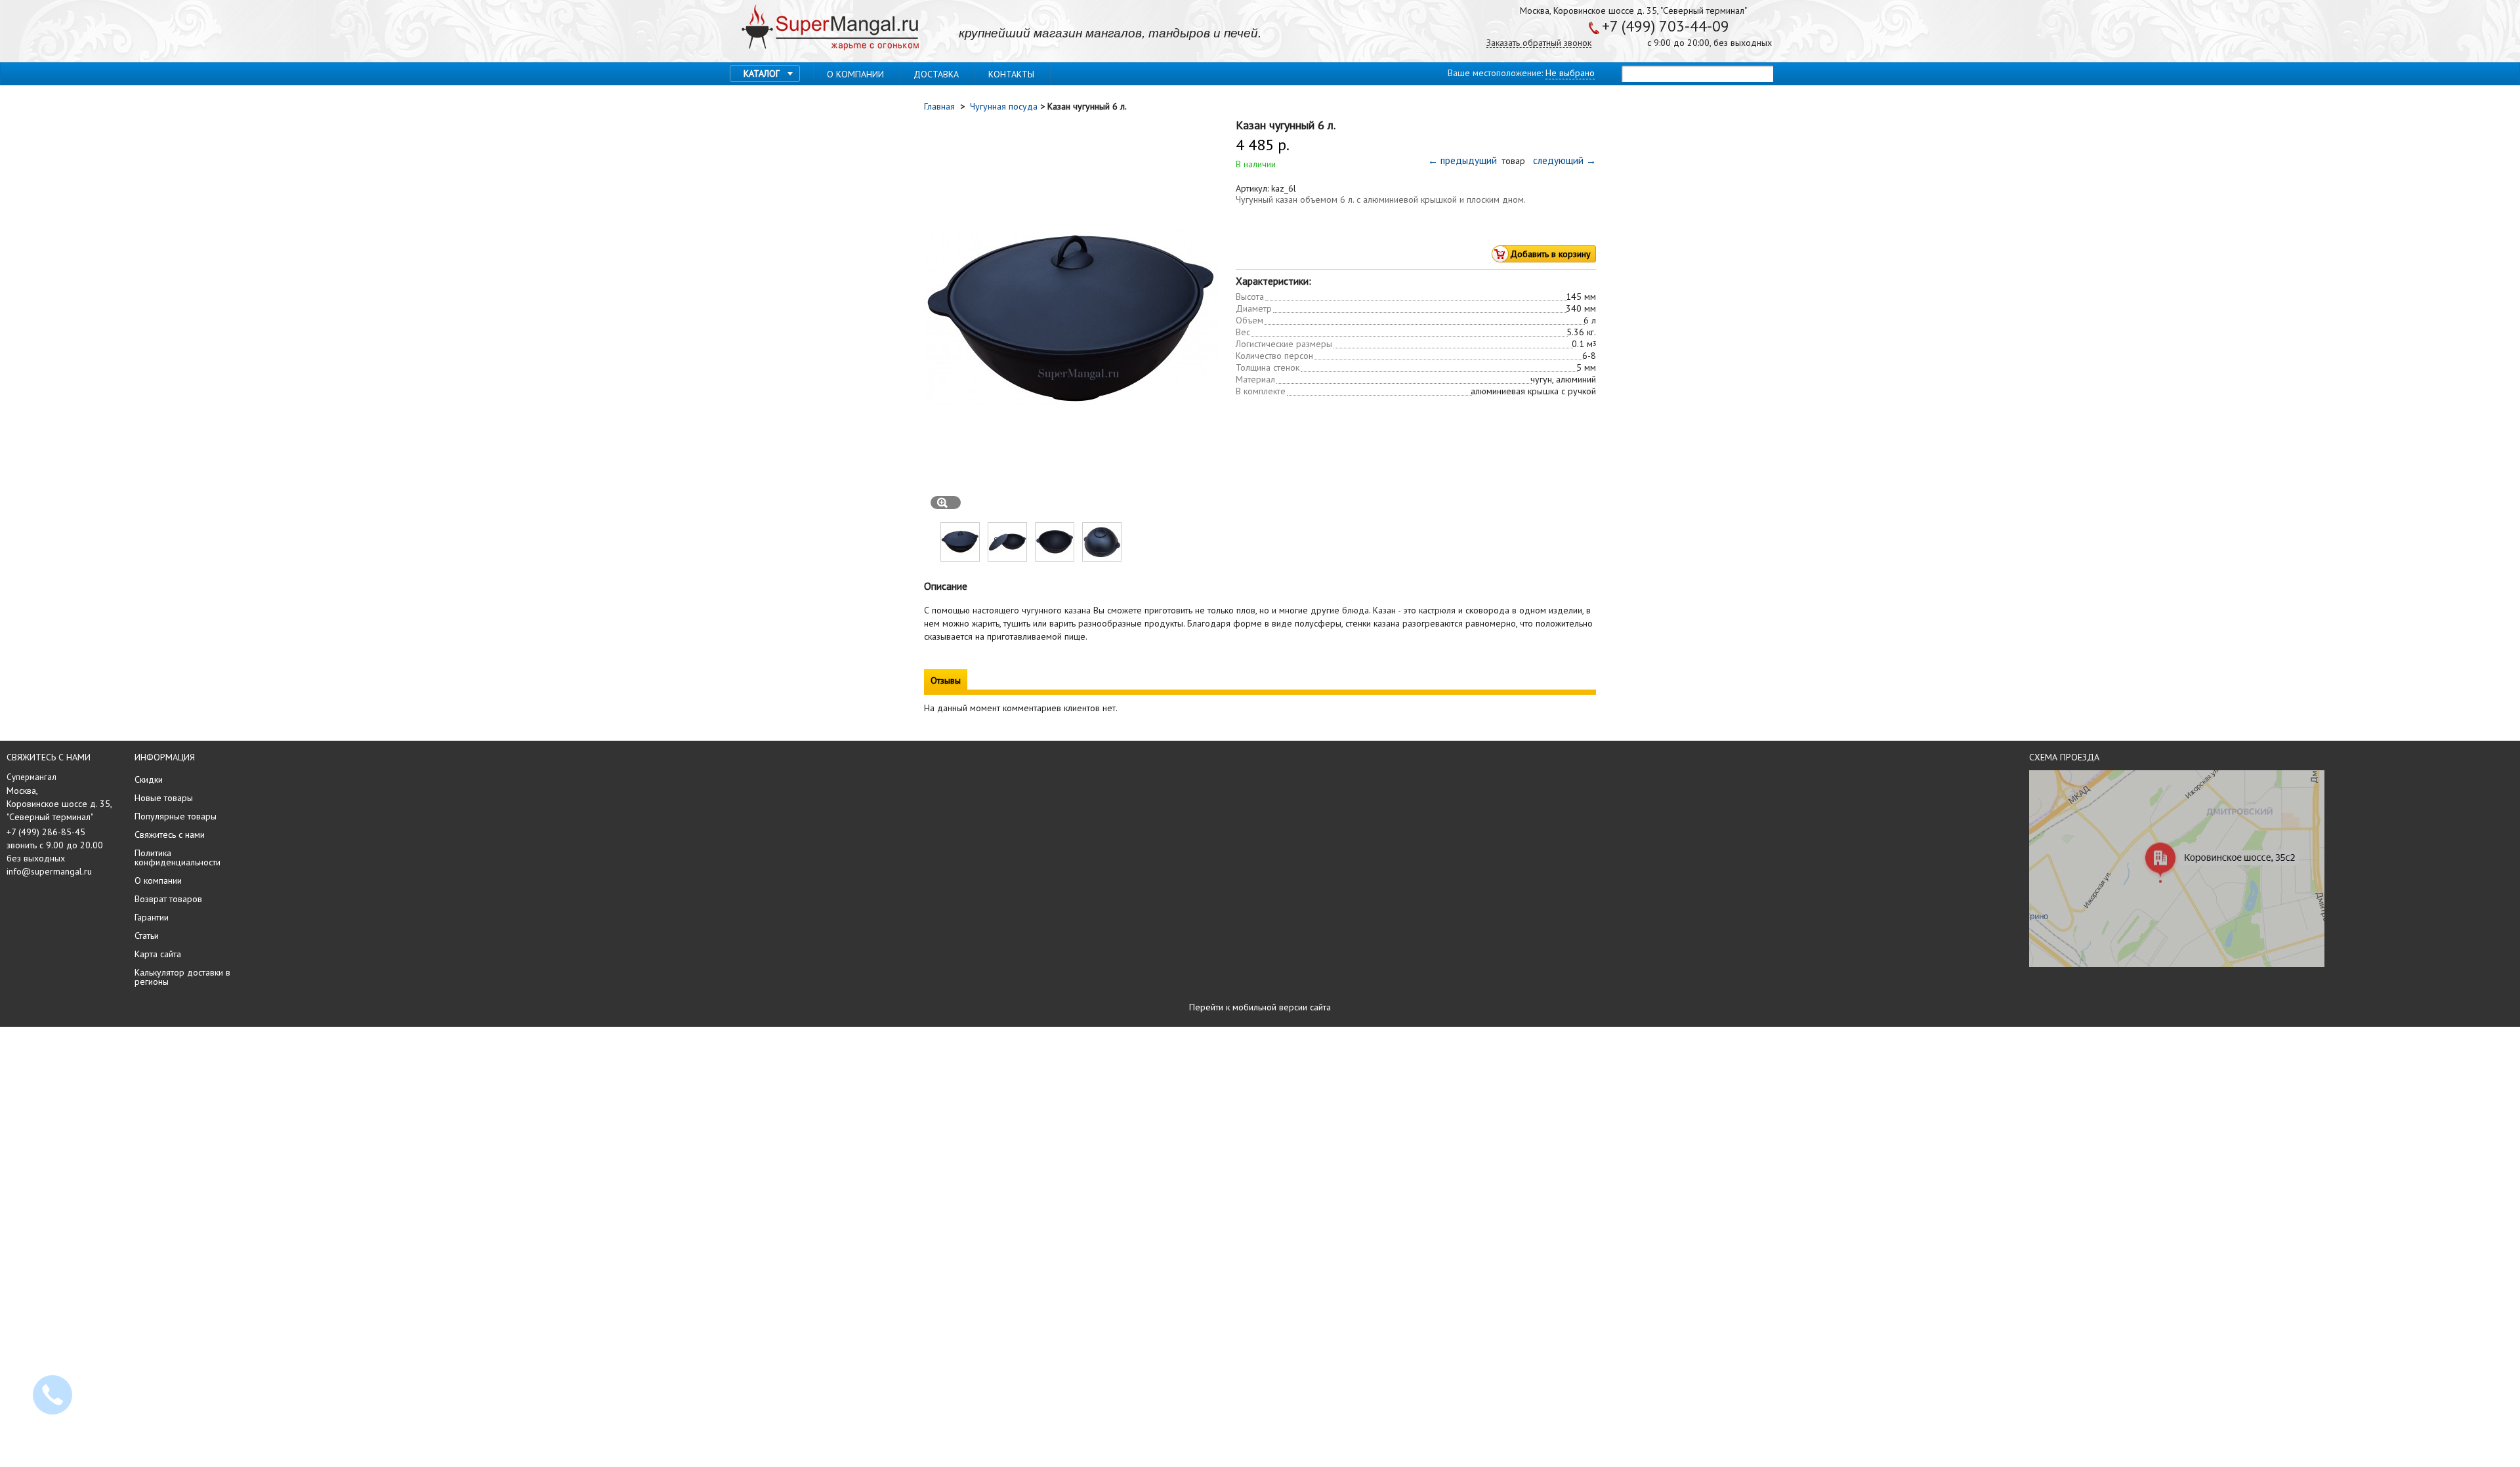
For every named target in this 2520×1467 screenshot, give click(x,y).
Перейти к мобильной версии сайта (1260, 1007)
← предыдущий (1464, 160)
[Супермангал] (830, 28)
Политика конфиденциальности (178, 857)
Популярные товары (176, 816)
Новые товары (164, 798)
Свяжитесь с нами (170, 835)
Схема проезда (2064, 757)
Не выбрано (1570, 73)
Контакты (1011, 74)
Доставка (936, 74)
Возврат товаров (168, 899)
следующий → (1562, 160)
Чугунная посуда (1004, 106)
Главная (941, 106)
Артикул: (1253, 188)
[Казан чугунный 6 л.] (960, 558)
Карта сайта (158, 954)
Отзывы (946, 680)
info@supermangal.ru (49, 871)
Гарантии (152, 917)
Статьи (147, 936)
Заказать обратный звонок (1539, 43)
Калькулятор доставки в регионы (182, 977)
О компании (855, 74)
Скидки (149, 779)
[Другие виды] (930, 541)
